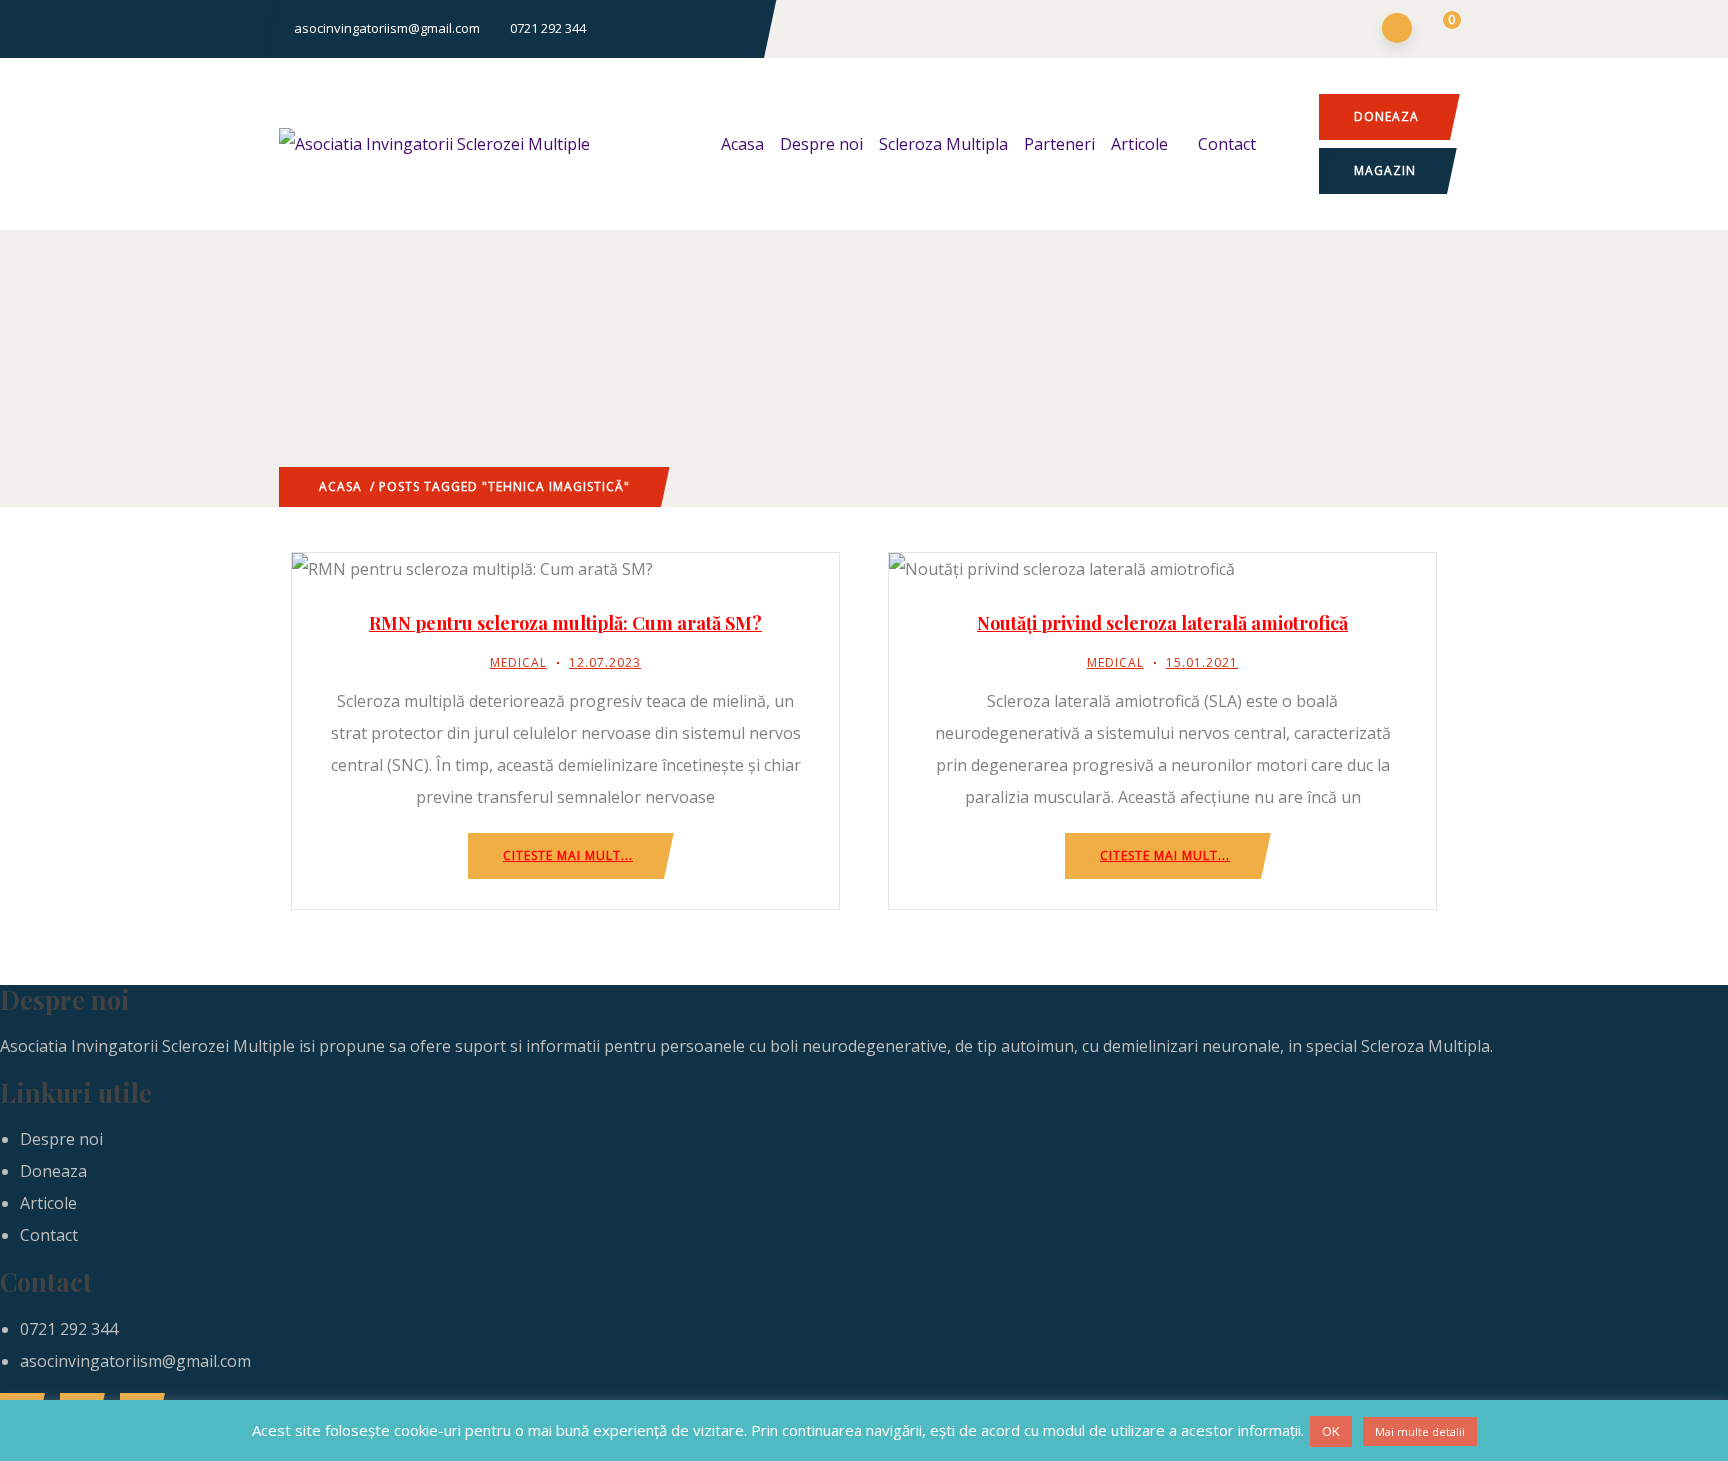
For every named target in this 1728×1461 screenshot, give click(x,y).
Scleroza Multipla (943, 144)
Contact (1227, 144)
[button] (1439, 30)
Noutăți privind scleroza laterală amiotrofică (1162, 623)
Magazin (1385, 170)
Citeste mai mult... (568, 855)
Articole (1139, 144)
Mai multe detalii (1420, 1431)
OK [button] (1331, 1431)
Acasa (742, 144)
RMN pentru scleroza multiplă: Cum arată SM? (565, 623)
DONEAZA (1386, 116)
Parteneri (1059, 144)
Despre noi (821, 144)
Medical (518, 662)
